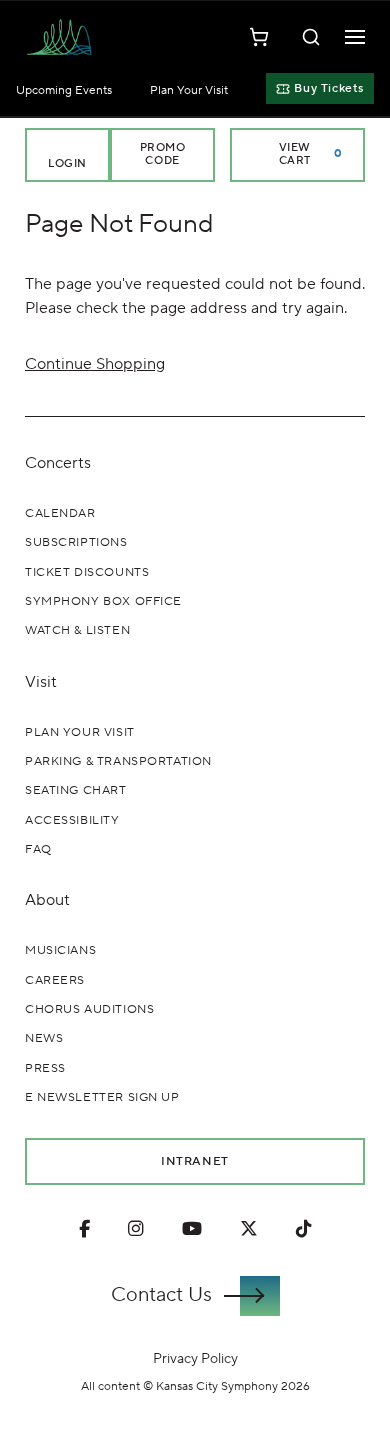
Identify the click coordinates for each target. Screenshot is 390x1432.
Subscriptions (76, 542)
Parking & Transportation (118, 761)
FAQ (38, 849)
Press (45, 1068)
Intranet (195, 1161)
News (44, 1038)
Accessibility (72, 820)
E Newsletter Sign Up (102, 1097)
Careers (55, 980)
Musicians (60, 950)
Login (67, 164)
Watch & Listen (77, 630)
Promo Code (163, 154)
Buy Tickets (329, 88)
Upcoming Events (64, 90)
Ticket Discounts (87, 572)
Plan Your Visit (189, 90)
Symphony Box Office (103, 601)
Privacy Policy (195, 1358)
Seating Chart (76, 790)
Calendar (60, 513)
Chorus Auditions (89, 1009)
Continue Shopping (95, 364)
